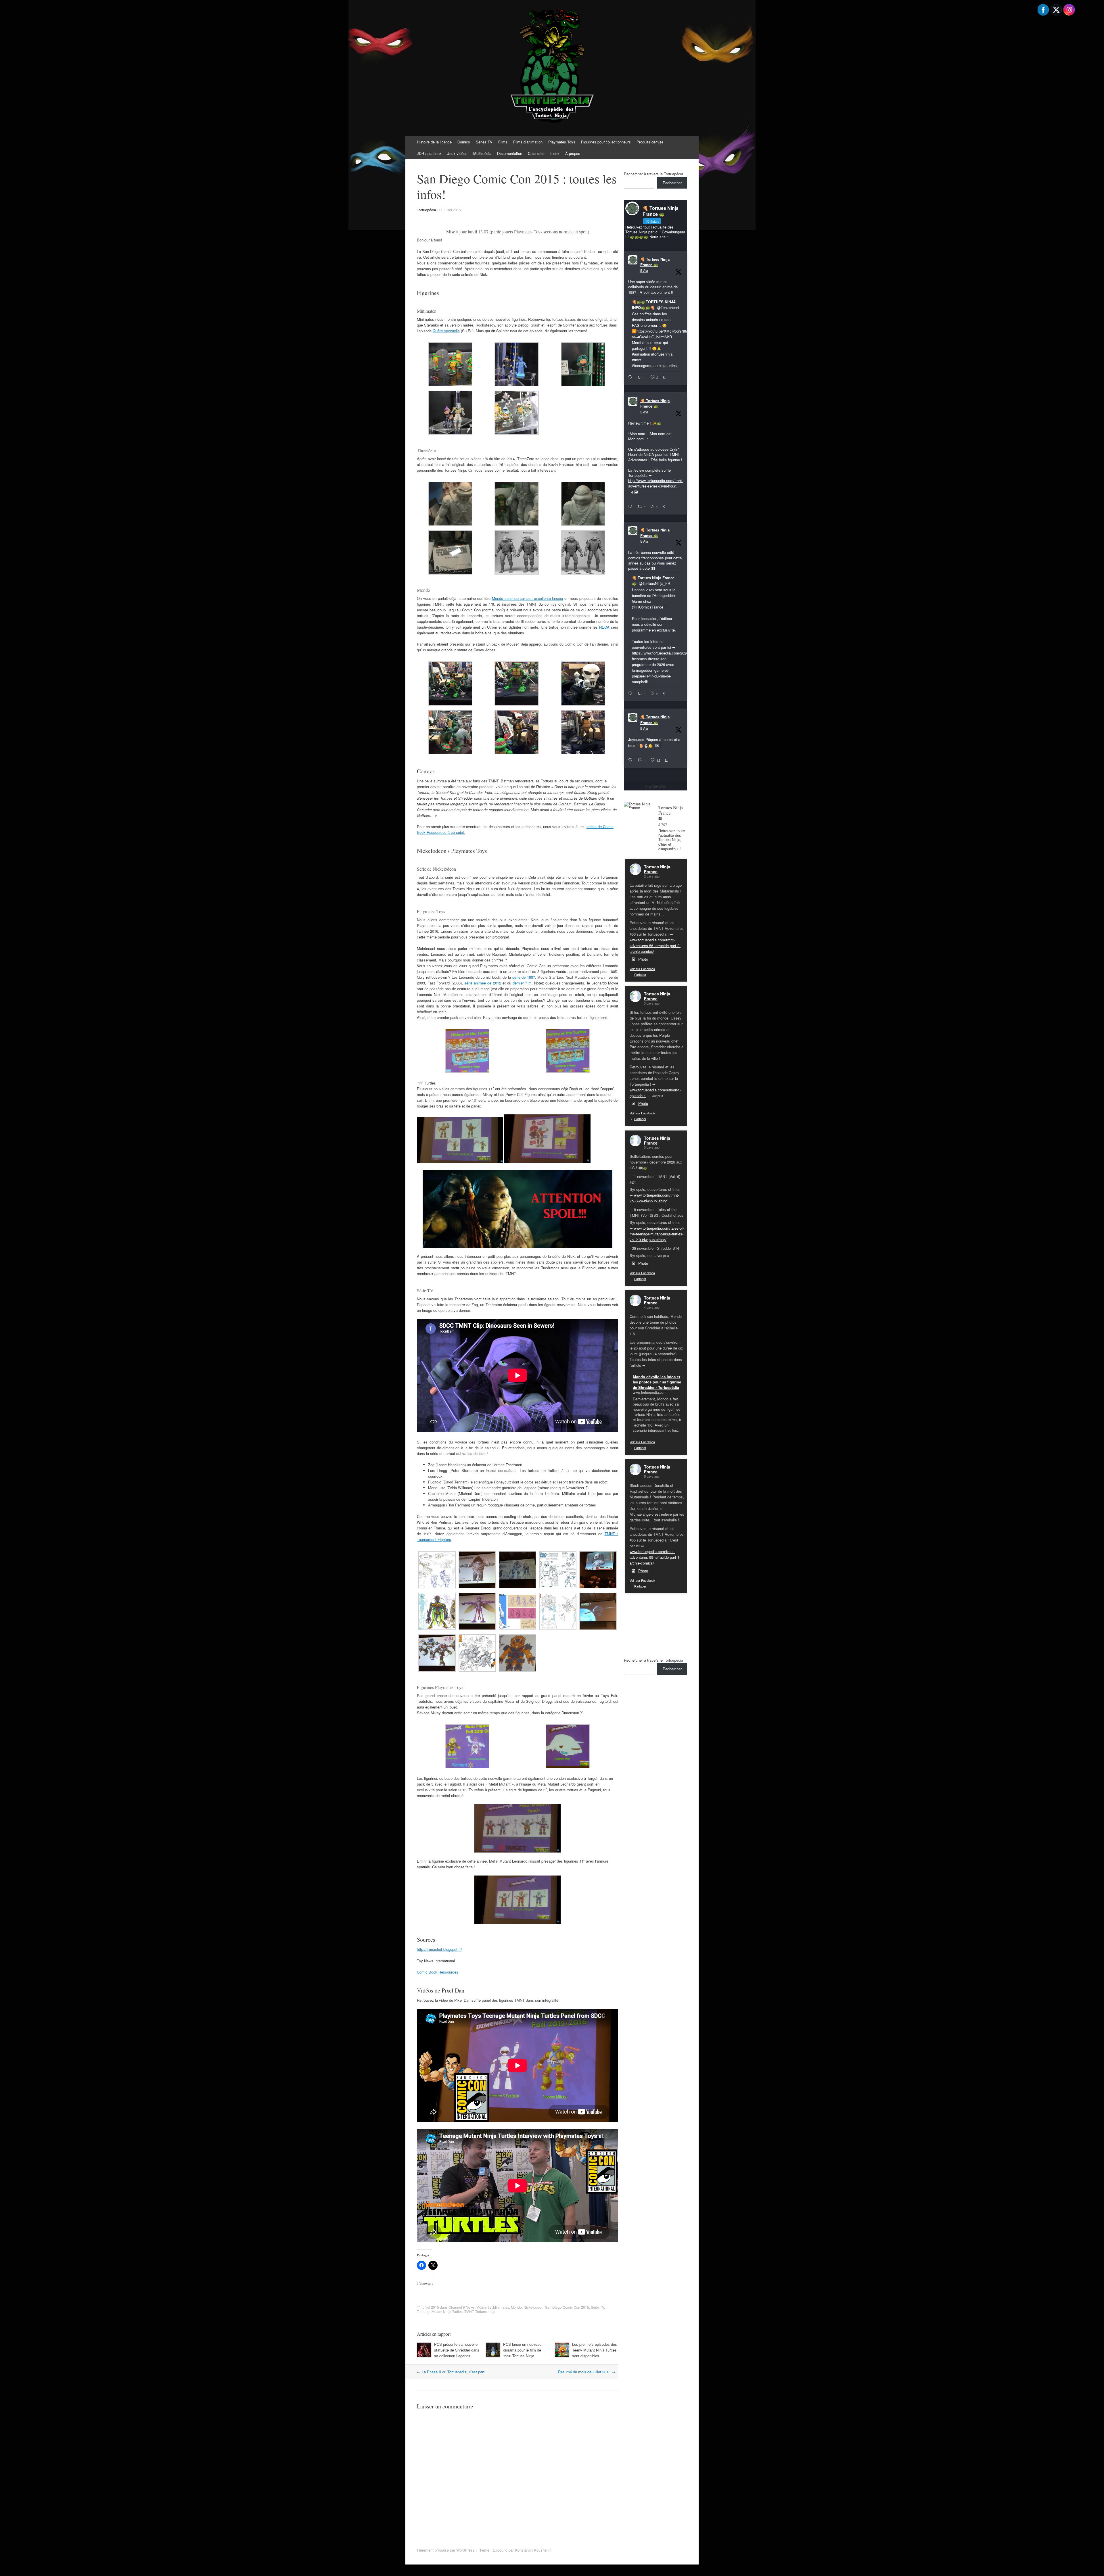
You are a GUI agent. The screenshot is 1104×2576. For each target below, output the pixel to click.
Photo (643, 959)
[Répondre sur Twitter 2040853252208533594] (631, 694)
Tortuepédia (427, 210)
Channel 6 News (462, 2307)
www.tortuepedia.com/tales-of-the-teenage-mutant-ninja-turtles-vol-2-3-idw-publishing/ (657, 1234)
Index (555, 153)
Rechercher (672, 183)
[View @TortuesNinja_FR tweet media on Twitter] (657, 746)
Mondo (516, 2307)
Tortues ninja (485, 2311)
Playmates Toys (562, 142)
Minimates (501, 2307)
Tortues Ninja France (657, 869)
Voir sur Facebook (642, 969)
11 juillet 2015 (450, 210)
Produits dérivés (650, 142)
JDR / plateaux (429, 153)
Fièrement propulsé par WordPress (446, 2550)
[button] (450, 365)
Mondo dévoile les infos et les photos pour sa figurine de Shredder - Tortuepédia (657, 1382)
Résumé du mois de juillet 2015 (587, 2372)
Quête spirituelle (446, 331)
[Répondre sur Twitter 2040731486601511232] (631, 760)
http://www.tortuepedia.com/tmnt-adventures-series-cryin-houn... (656, 483)
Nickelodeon (533, 2307)
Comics (464, 142)
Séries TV (484, 142)
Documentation (510, 153)
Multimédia (482, 153)
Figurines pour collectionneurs (606, 142)
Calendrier (536, 153)
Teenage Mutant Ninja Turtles (440, 2311)
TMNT (469, 2311)
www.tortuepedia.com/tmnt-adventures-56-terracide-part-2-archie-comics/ (655, 946)
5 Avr (644, 270)
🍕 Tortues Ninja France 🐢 (655, 262)
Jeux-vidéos (457, 153)
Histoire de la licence (434, 142)
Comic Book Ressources (438, 1972)
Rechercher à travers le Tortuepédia (653, 174)
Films (503, 142)
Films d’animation (528, 142)
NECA (604, 627)
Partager (640, 974)
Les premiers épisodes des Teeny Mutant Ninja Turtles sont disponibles (595, 2350)
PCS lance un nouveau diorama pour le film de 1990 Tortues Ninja (522, 2350)
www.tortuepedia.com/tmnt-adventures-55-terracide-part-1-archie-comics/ (655, 1557)
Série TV (597, 2307)
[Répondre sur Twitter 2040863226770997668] (631, 507)
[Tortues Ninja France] (638, 806)
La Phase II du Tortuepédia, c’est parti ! (452, 2372)
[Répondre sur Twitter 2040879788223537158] (631, 377)
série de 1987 (524, 977)
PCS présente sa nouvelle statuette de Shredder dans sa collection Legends (457, 2350)
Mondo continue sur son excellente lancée (528, 598)
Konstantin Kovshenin (533, 2550)
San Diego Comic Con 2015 (567, 2307)
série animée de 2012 (483, 983)
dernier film (522, 983)
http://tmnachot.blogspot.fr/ (439, 1949)
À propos (573, 153)
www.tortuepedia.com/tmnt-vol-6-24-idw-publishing (654, 1198)
